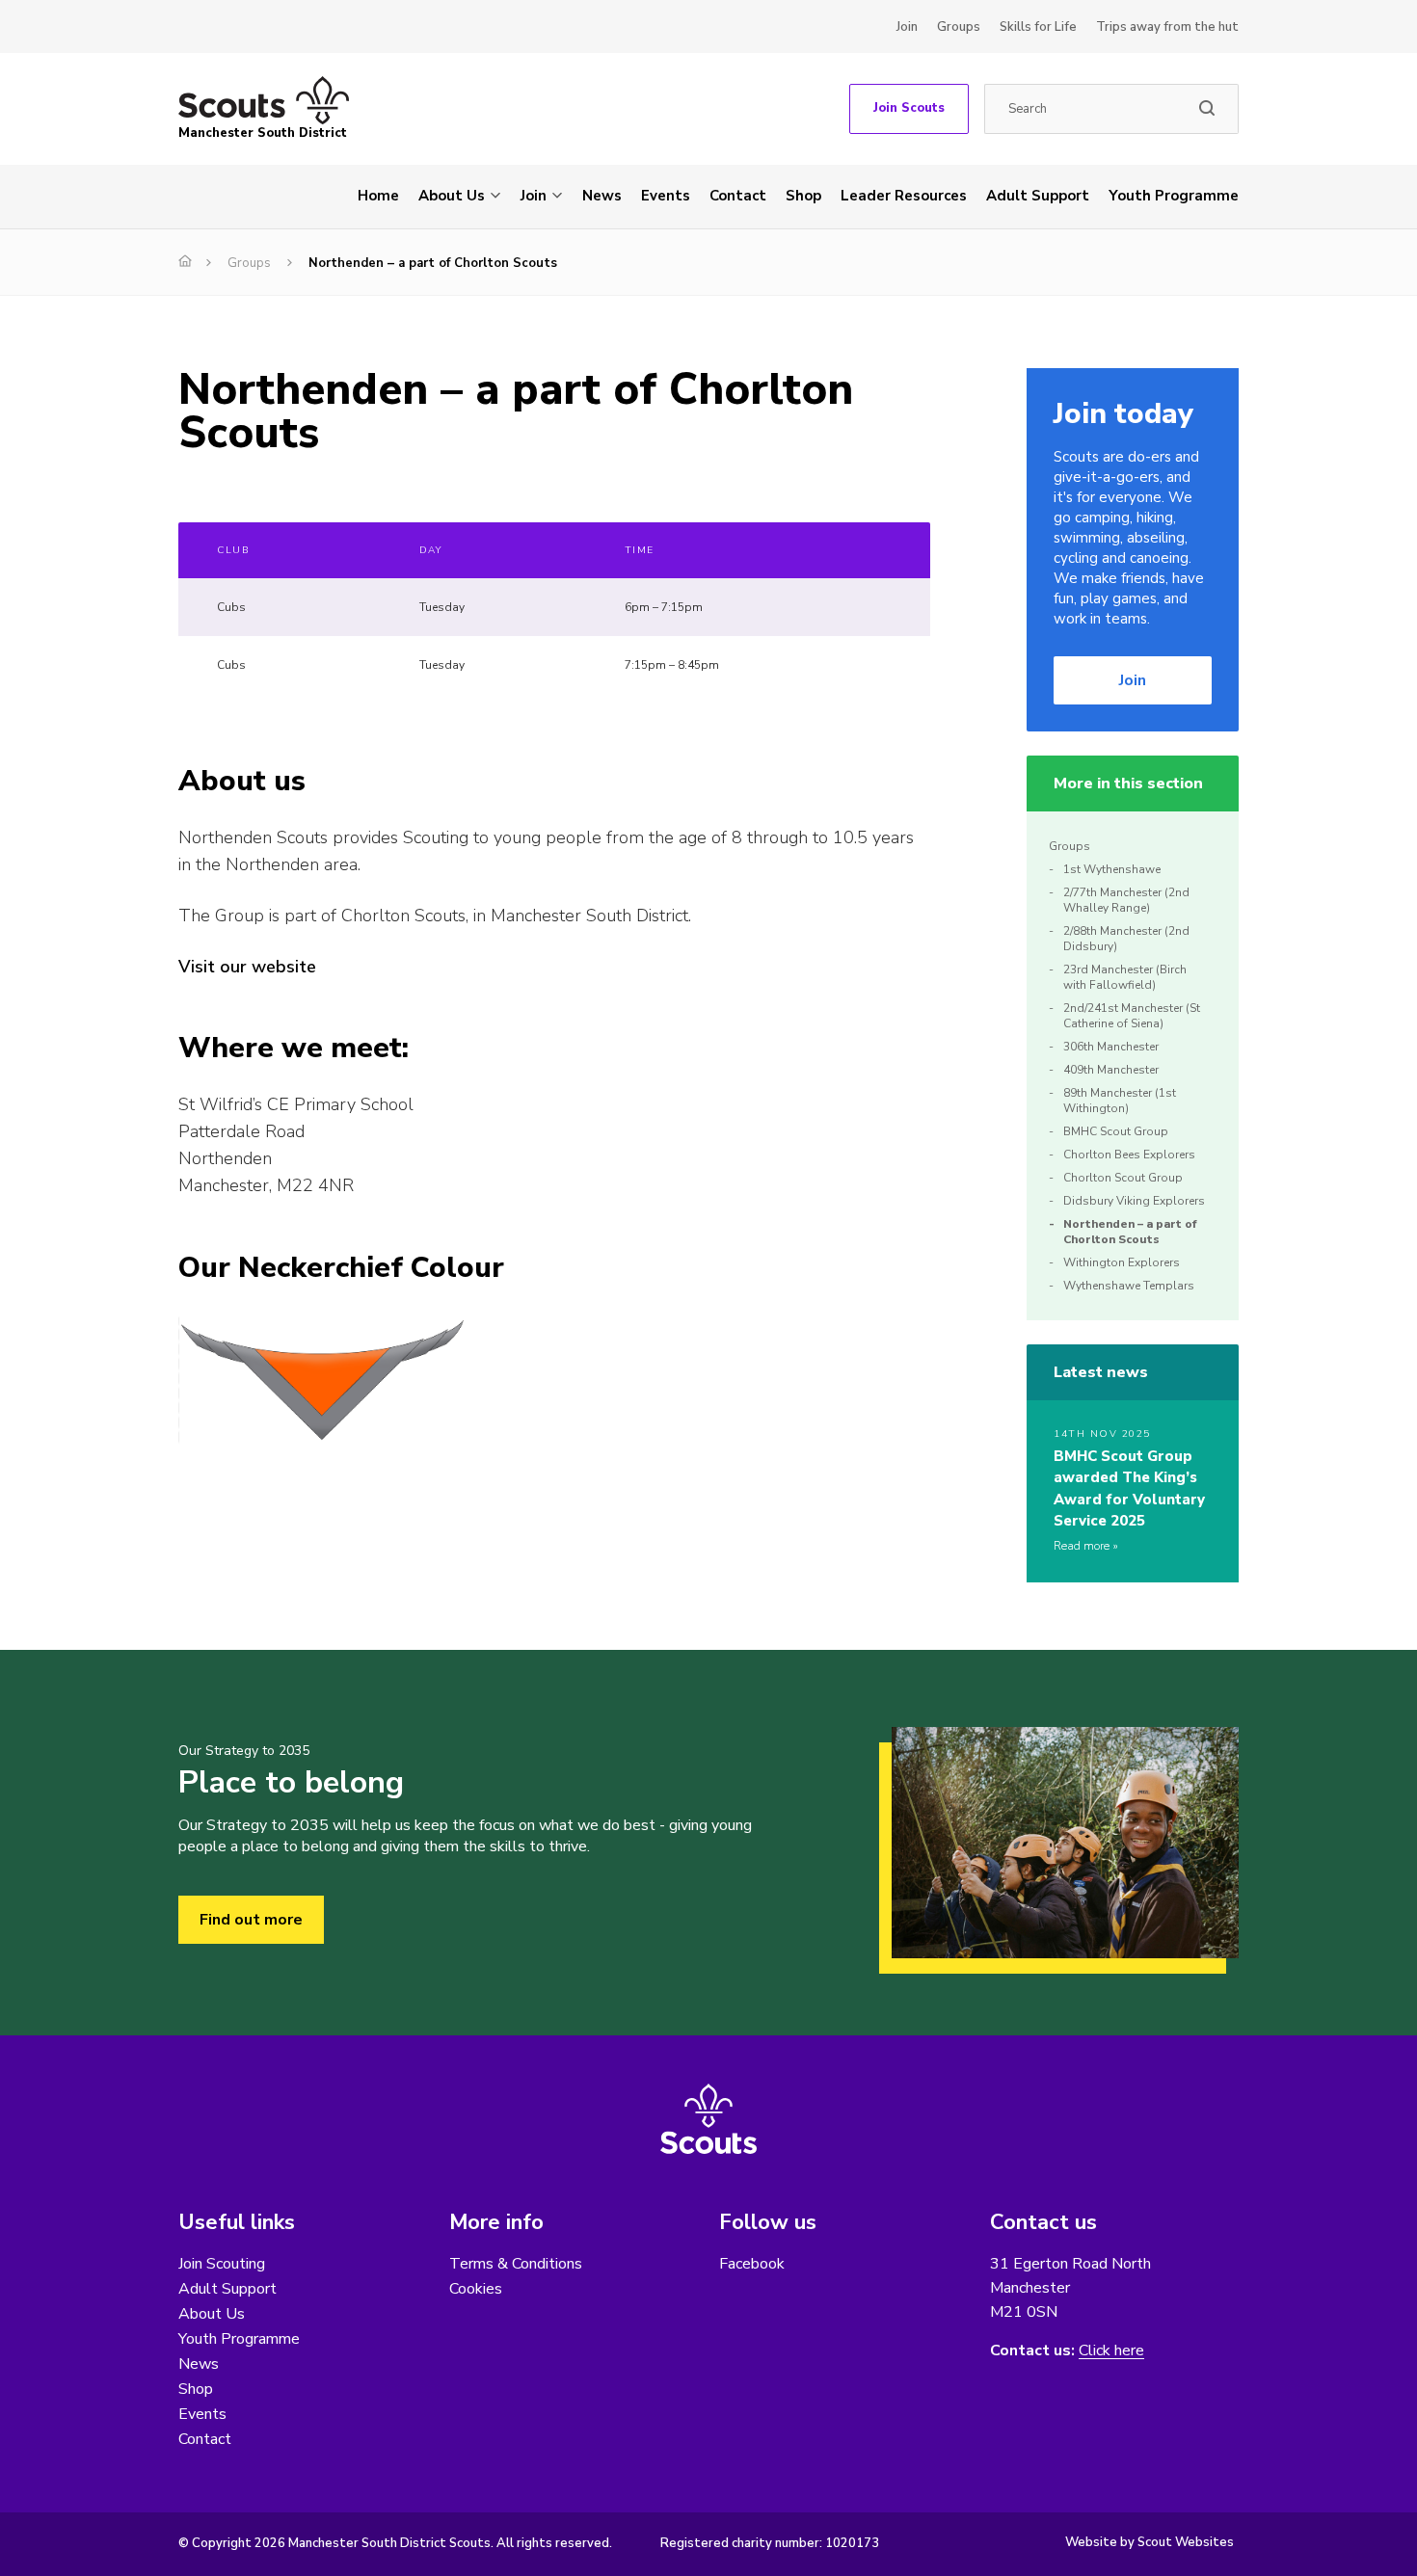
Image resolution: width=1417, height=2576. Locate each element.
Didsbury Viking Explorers (1134, 1201)
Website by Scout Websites (1150, 2542)
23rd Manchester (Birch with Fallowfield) (1125, 977)
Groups (959, 27)
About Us (452, 196)
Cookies (476, 2289)
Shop (803, 196)
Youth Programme (1174, 196)
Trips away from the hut (1167, 27)
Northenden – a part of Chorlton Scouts (1130, 1232)
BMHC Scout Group (1116, 1131)
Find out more (251, 1920)
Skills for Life (1038, 27)
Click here (1111, 2351)
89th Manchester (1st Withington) (1120, 1101)
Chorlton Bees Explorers (1129, 1155)
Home (378, 196)
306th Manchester (1111, 1047)
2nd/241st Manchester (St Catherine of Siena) (1132, 1016)
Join (907, 27)
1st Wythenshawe (1112, 869)
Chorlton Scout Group (1123, 1178)
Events (666, 196)
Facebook (752, 2264)
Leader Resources (904, 196)
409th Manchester (1111, 1070)
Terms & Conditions (516, 2264)
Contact (738, 196)
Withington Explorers (1122, 1262)
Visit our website (247, 967)
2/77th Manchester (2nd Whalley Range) (1126, 900)
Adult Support (1038, 196)
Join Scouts (909, 108)
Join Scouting (222, 2264)
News (602, 196)
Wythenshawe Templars (1129, 1286)
